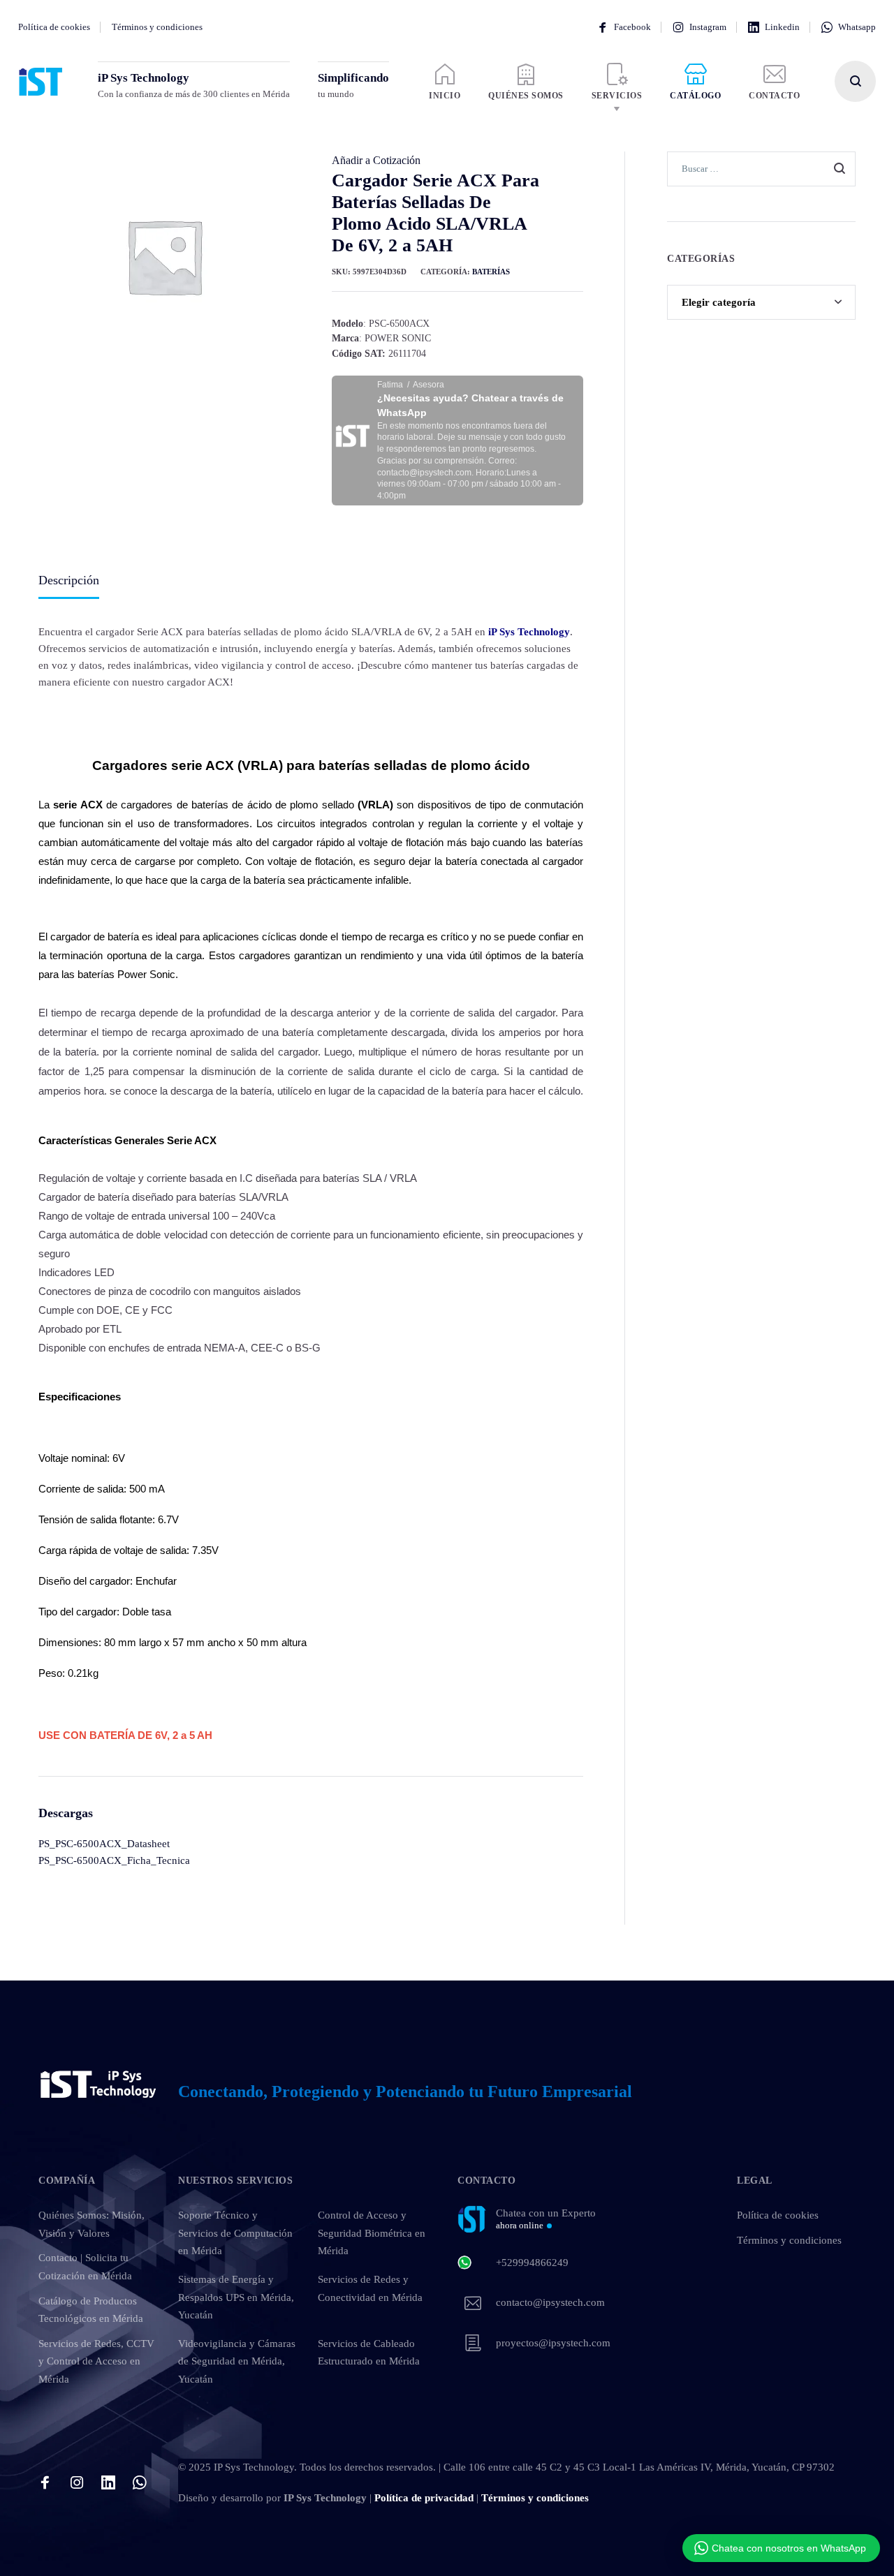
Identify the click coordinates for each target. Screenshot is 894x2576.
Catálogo (695, 96)
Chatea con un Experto (546, 2219)
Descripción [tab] (69, 580)
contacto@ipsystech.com (550, 2302)
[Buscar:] (761, 168)
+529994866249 (532, 2263)
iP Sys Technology (529, 632)
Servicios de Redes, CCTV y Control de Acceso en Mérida (96, 2361)
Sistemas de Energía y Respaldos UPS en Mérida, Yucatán (236, 2297)
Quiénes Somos (526, 96)
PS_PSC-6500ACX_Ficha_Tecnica (114, 1860)
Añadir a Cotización (376, 160)
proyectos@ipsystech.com (553, 2343)
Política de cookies (54, 27)
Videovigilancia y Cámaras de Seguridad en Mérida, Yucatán (237, 2361)
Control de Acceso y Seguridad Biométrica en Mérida (372, 2233)
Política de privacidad (424, 2498)
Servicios (617, 96)
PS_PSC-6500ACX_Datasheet (104, 1844)
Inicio (445, 96)
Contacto (774, 96)
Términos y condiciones (157, 27)
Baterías (491, 272)
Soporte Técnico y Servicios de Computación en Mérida (235, 2233)
